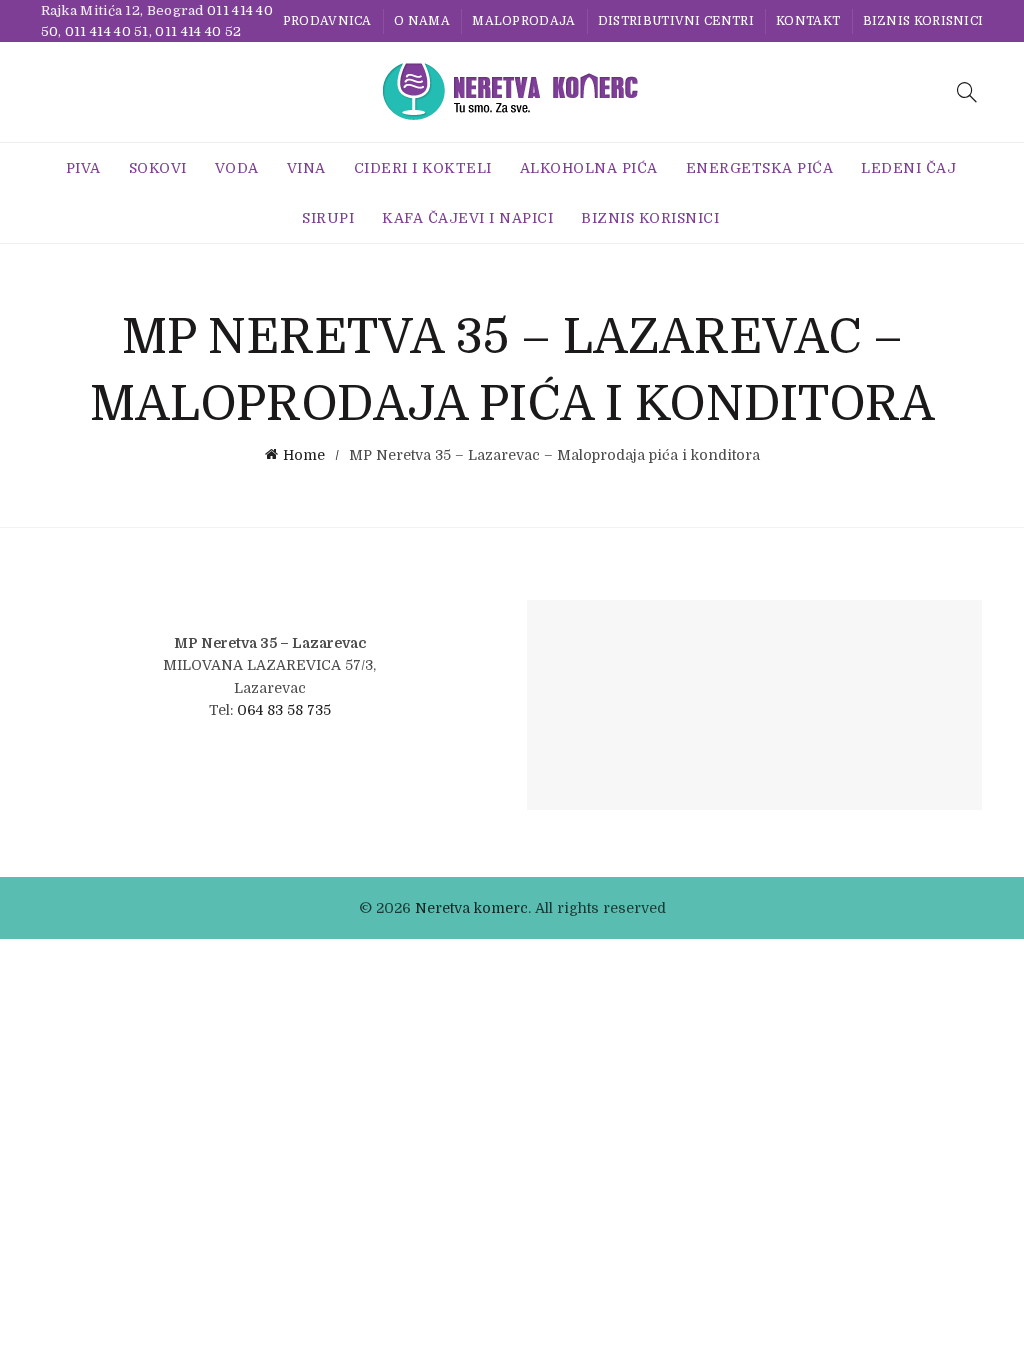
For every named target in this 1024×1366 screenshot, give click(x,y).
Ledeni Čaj (908, 168)
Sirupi (328, 218)
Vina (306, 168)
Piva (83, 168)
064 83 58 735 (284, 710)
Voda (237, 168)
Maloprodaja (523, 21)
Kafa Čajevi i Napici (467, 218)
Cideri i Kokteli (423, 168)
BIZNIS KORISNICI (923, 21)
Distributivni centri (676, 21)
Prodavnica (327, 21)
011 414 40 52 (198, 31)
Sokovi (158, 168)
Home (304, 455)
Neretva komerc (471, 908)
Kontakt (808, 21)
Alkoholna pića (589, 168)
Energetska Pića (760, 168)
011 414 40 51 (107, 31)
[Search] (967, 92)
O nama (422, 21)
